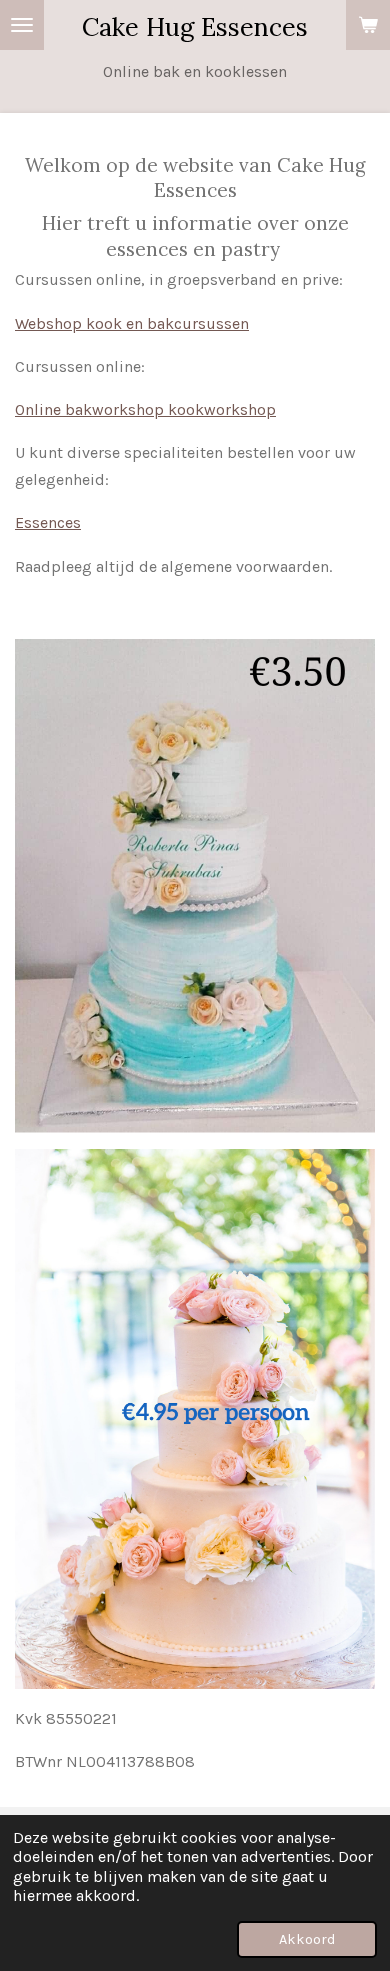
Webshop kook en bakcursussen (132, 323)
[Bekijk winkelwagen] (368, 25)
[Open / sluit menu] (22, 25)
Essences (48, 522)
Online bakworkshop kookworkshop (145, 409)
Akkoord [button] (307, 1939)
